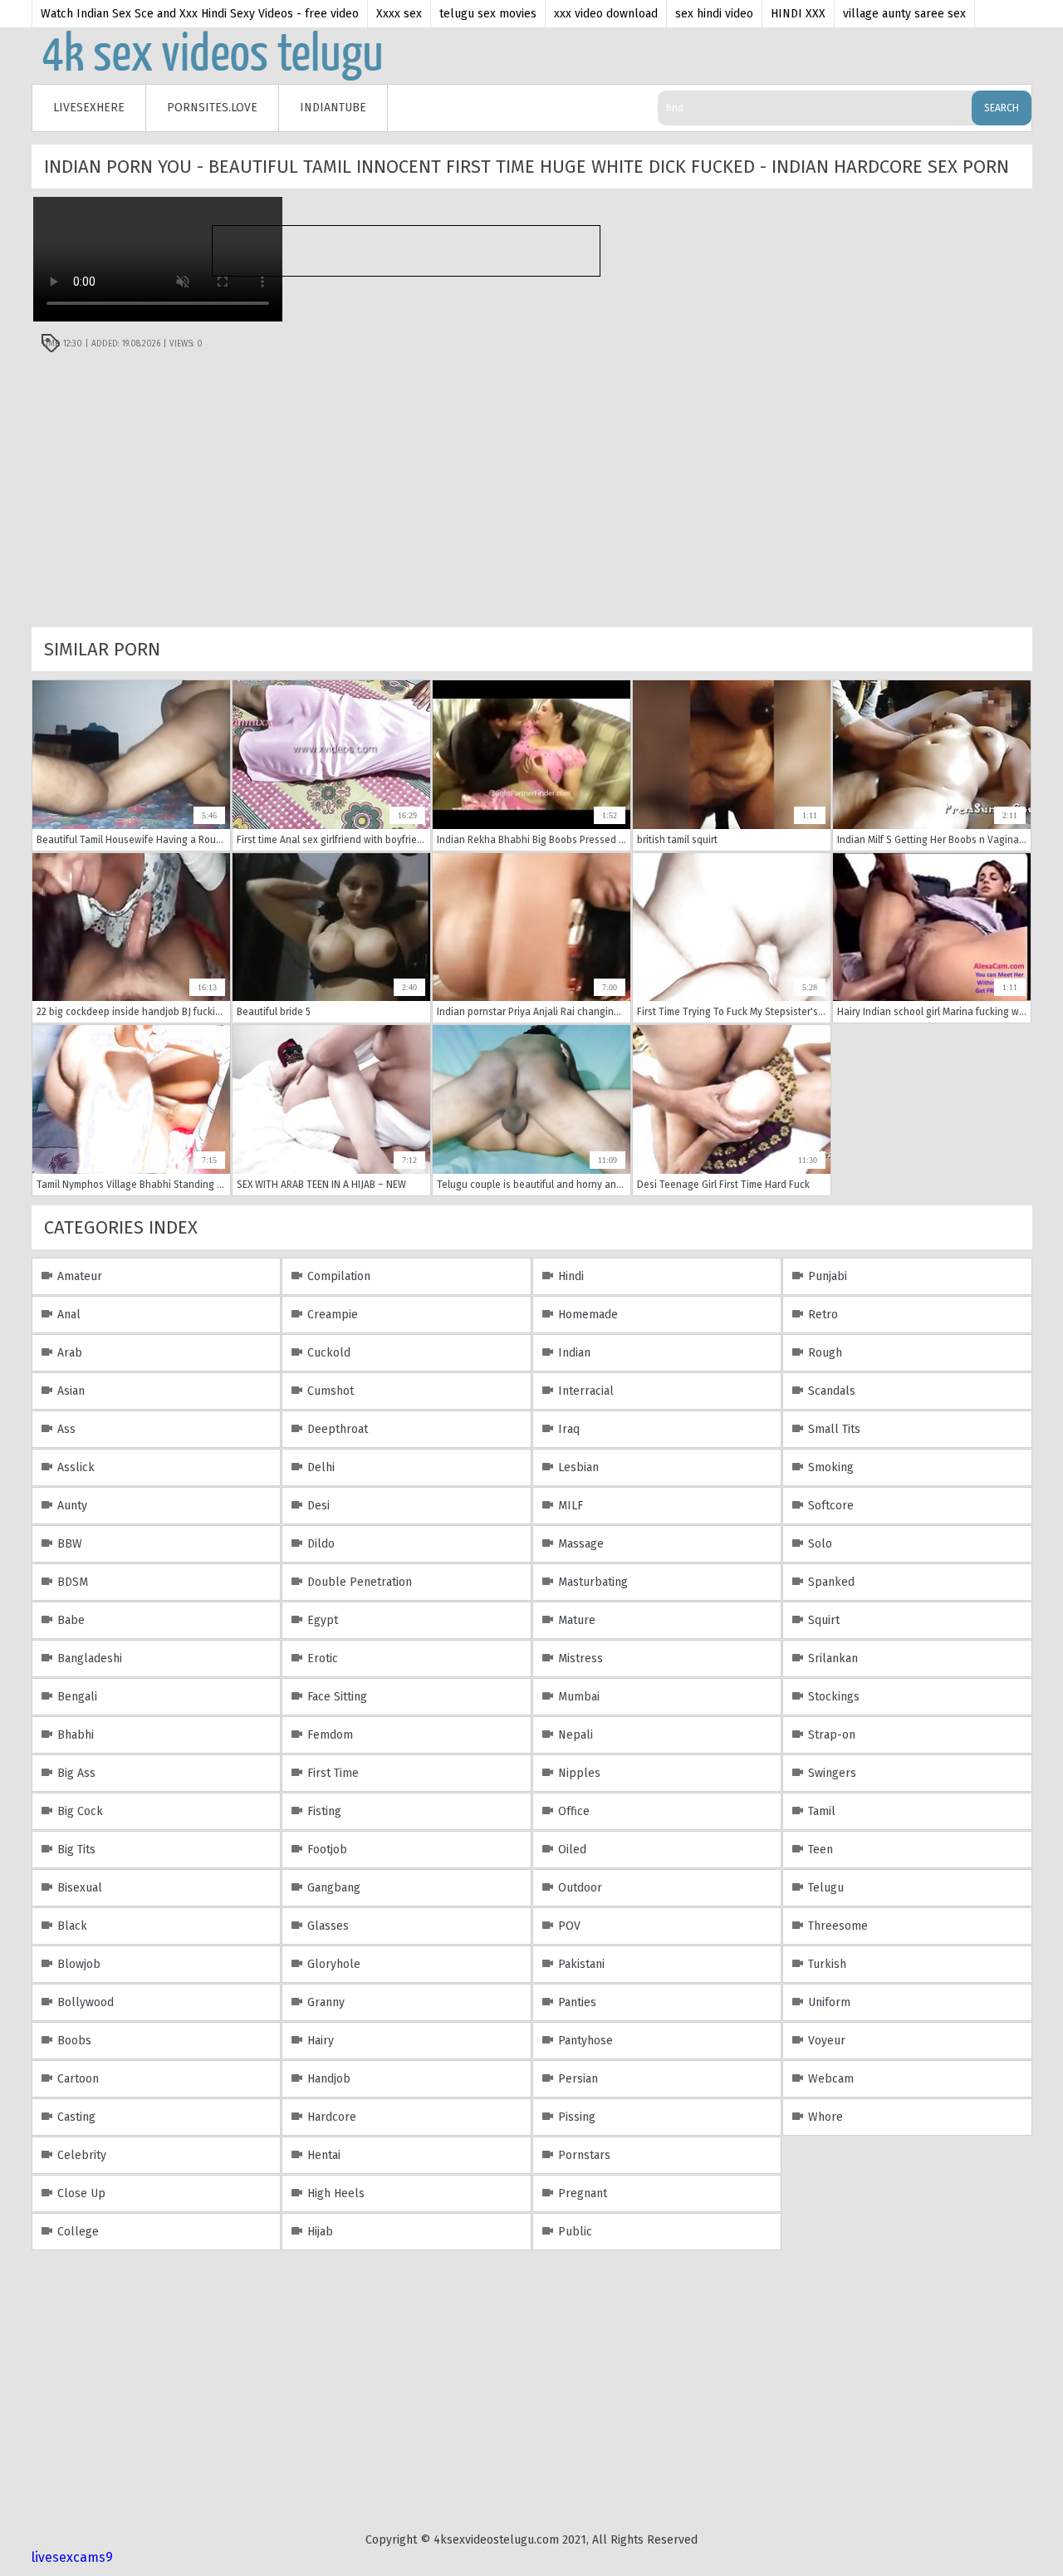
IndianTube (333, 108)
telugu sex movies (488, 14)
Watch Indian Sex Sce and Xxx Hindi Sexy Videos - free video (200, 14)
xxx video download (606, 14)
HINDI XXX (798, 14)
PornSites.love (212, 108)
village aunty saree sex (904, 14)
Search (1002, 108)
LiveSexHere (89, 108)
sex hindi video (714, 14)
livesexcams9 (72, 2557)
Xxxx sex (399, 14)
